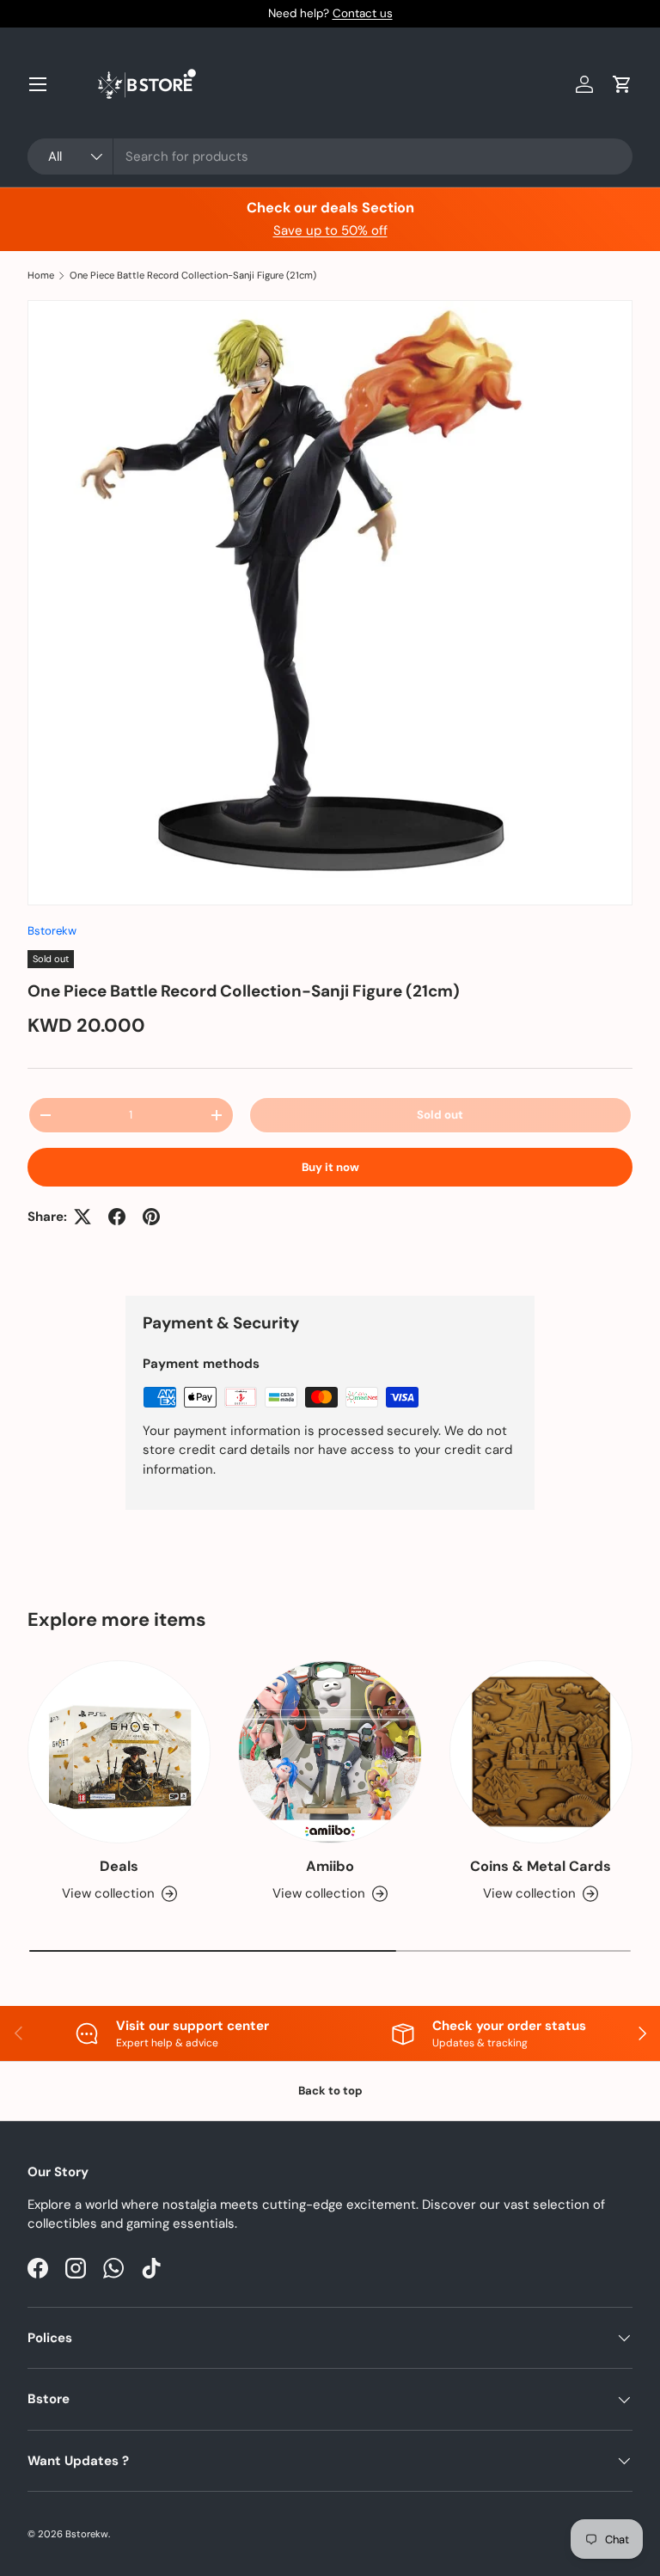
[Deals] (119, 1752)
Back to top (330, 2091)
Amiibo (330, 1866)
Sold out (440, 1115)
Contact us (363, 13)
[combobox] (330, 156)
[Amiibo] (330, 1752)
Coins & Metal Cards (541, 1866)
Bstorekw (52, 931)
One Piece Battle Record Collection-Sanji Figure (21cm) (193, 276)
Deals (119, 1866)
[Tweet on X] (82, 1217)
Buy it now (330, 1167)
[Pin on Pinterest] (151, 1217)
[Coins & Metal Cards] (541, 1752)
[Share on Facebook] (117, 1217)
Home (41, 276)
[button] (622, 84)
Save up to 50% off (330, 230)
